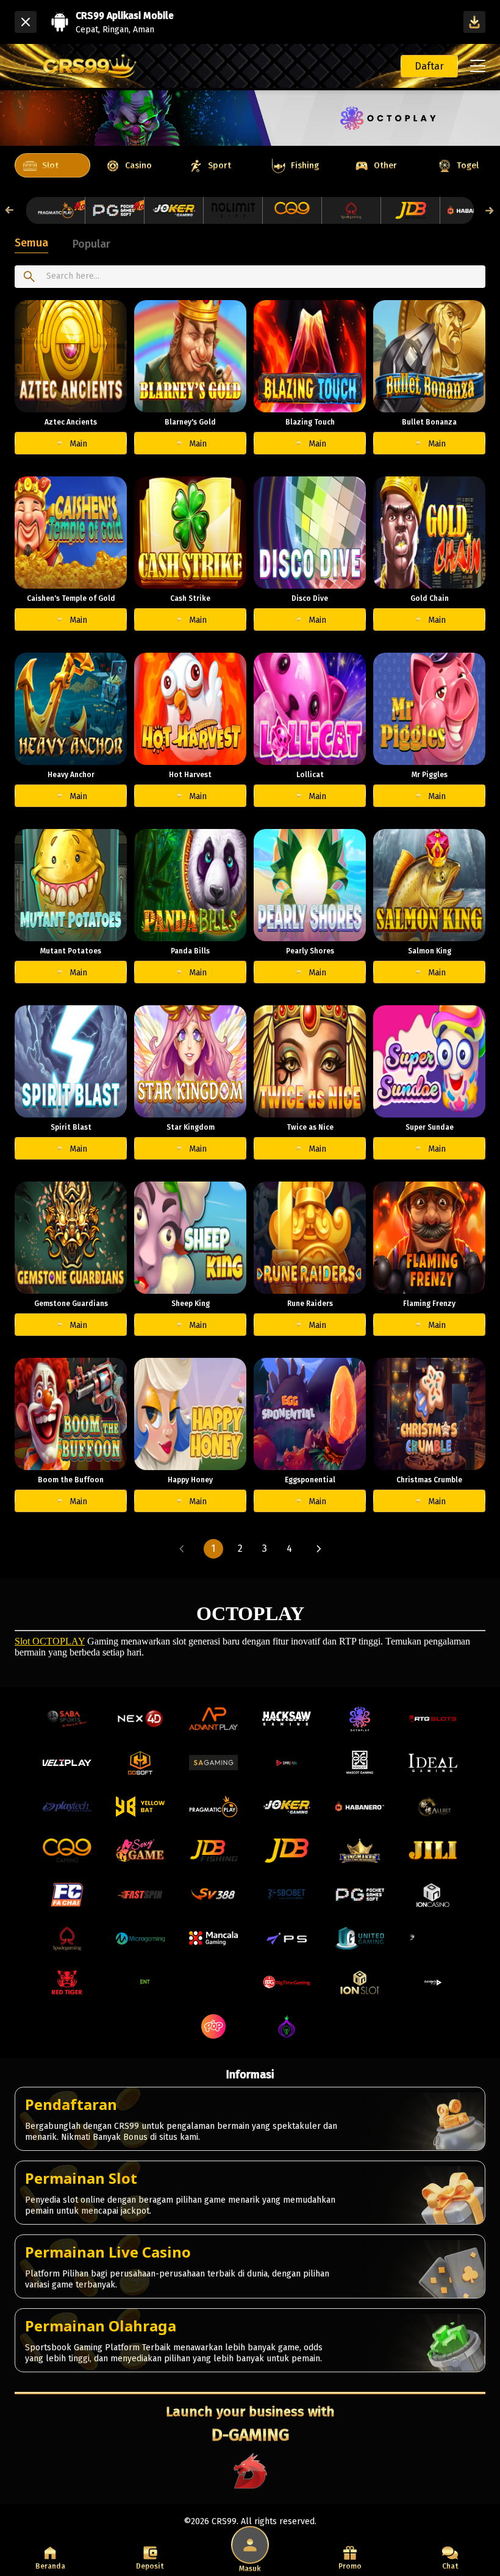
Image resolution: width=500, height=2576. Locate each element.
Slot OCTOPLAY (50, 1641)
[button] (182, 1549)
